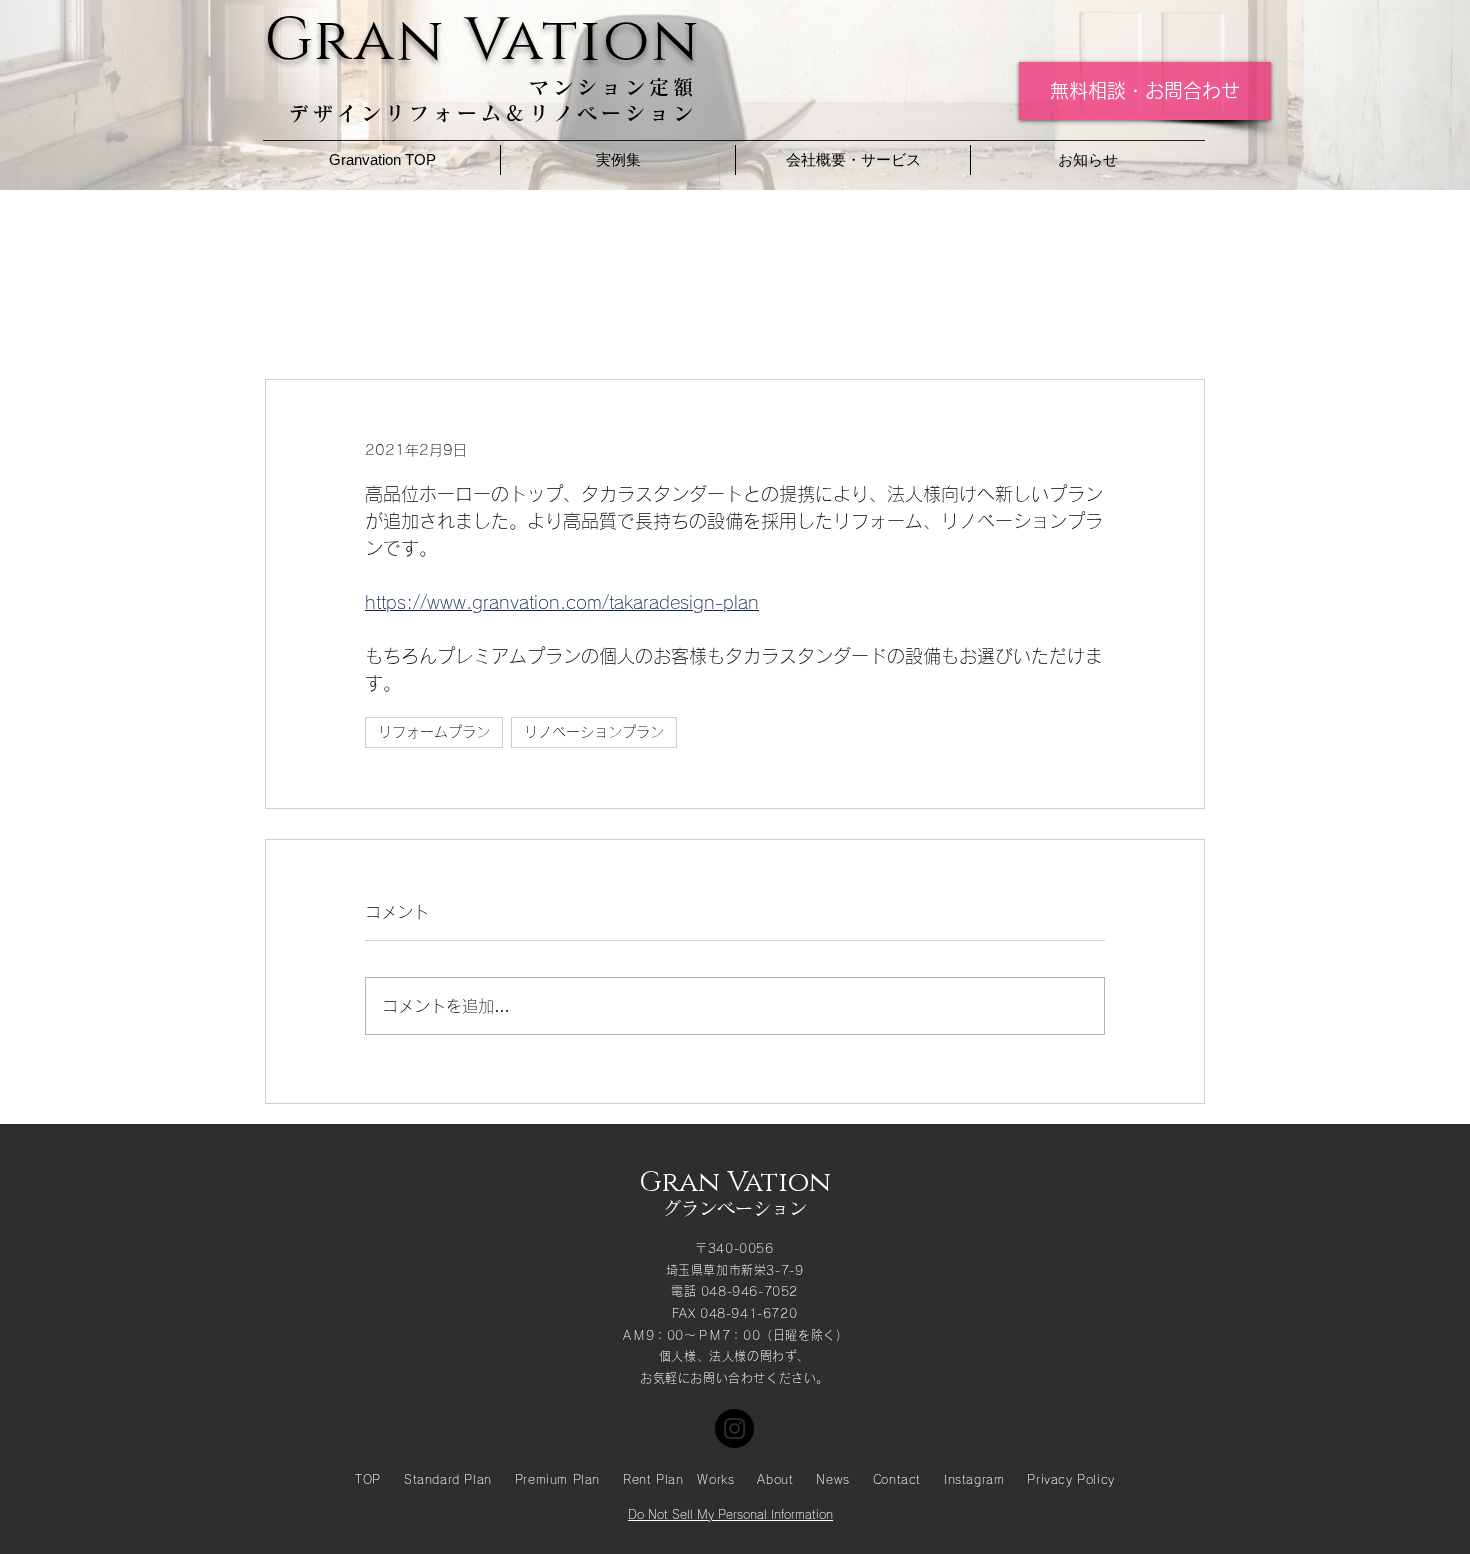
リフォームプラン (434, 732)
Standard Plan (448, 1479)
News (832, 1479)
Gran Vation (735, 1182)
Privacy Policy (1070, 1479)
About (775, 1479)
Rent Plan (653, 1479)
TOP (368, 1479)
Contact (897, 1479)
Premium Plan (557, 1479)
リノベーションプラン (594, 732)
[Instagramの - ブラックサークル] (734, 1428)
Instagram (974, 1479)
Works (715, 1479)
